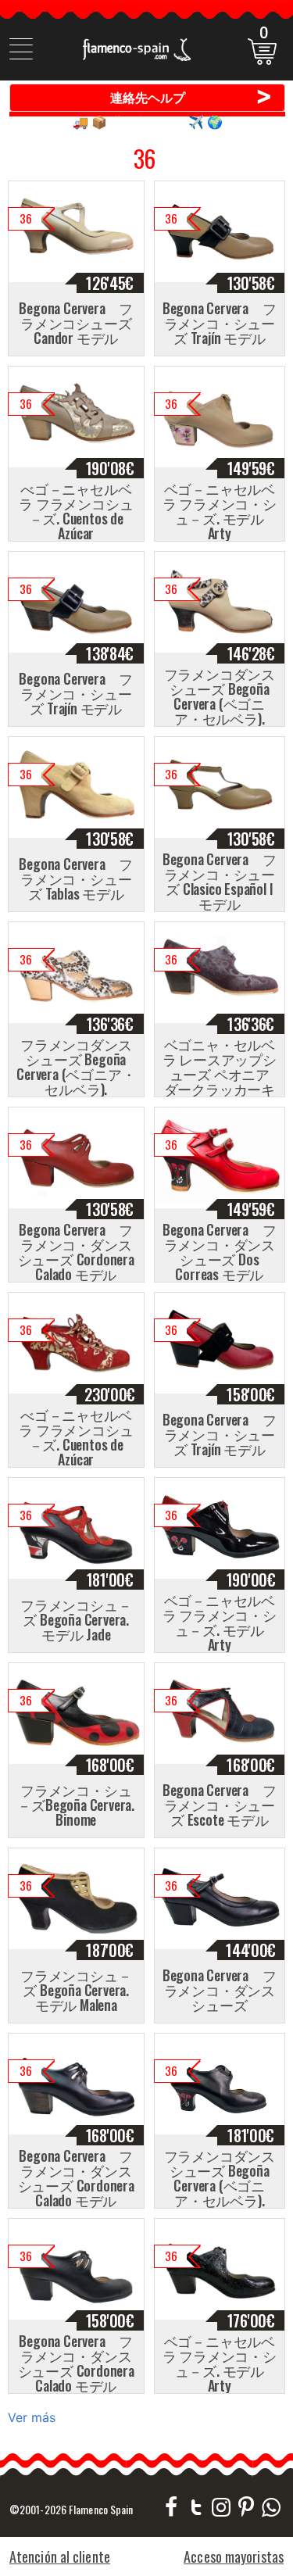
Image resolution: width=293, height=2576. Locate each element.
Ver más (32, 2417)
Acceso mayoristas (234, 2556)
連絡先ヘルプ (192, 97)
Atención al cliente (60, 2556)
